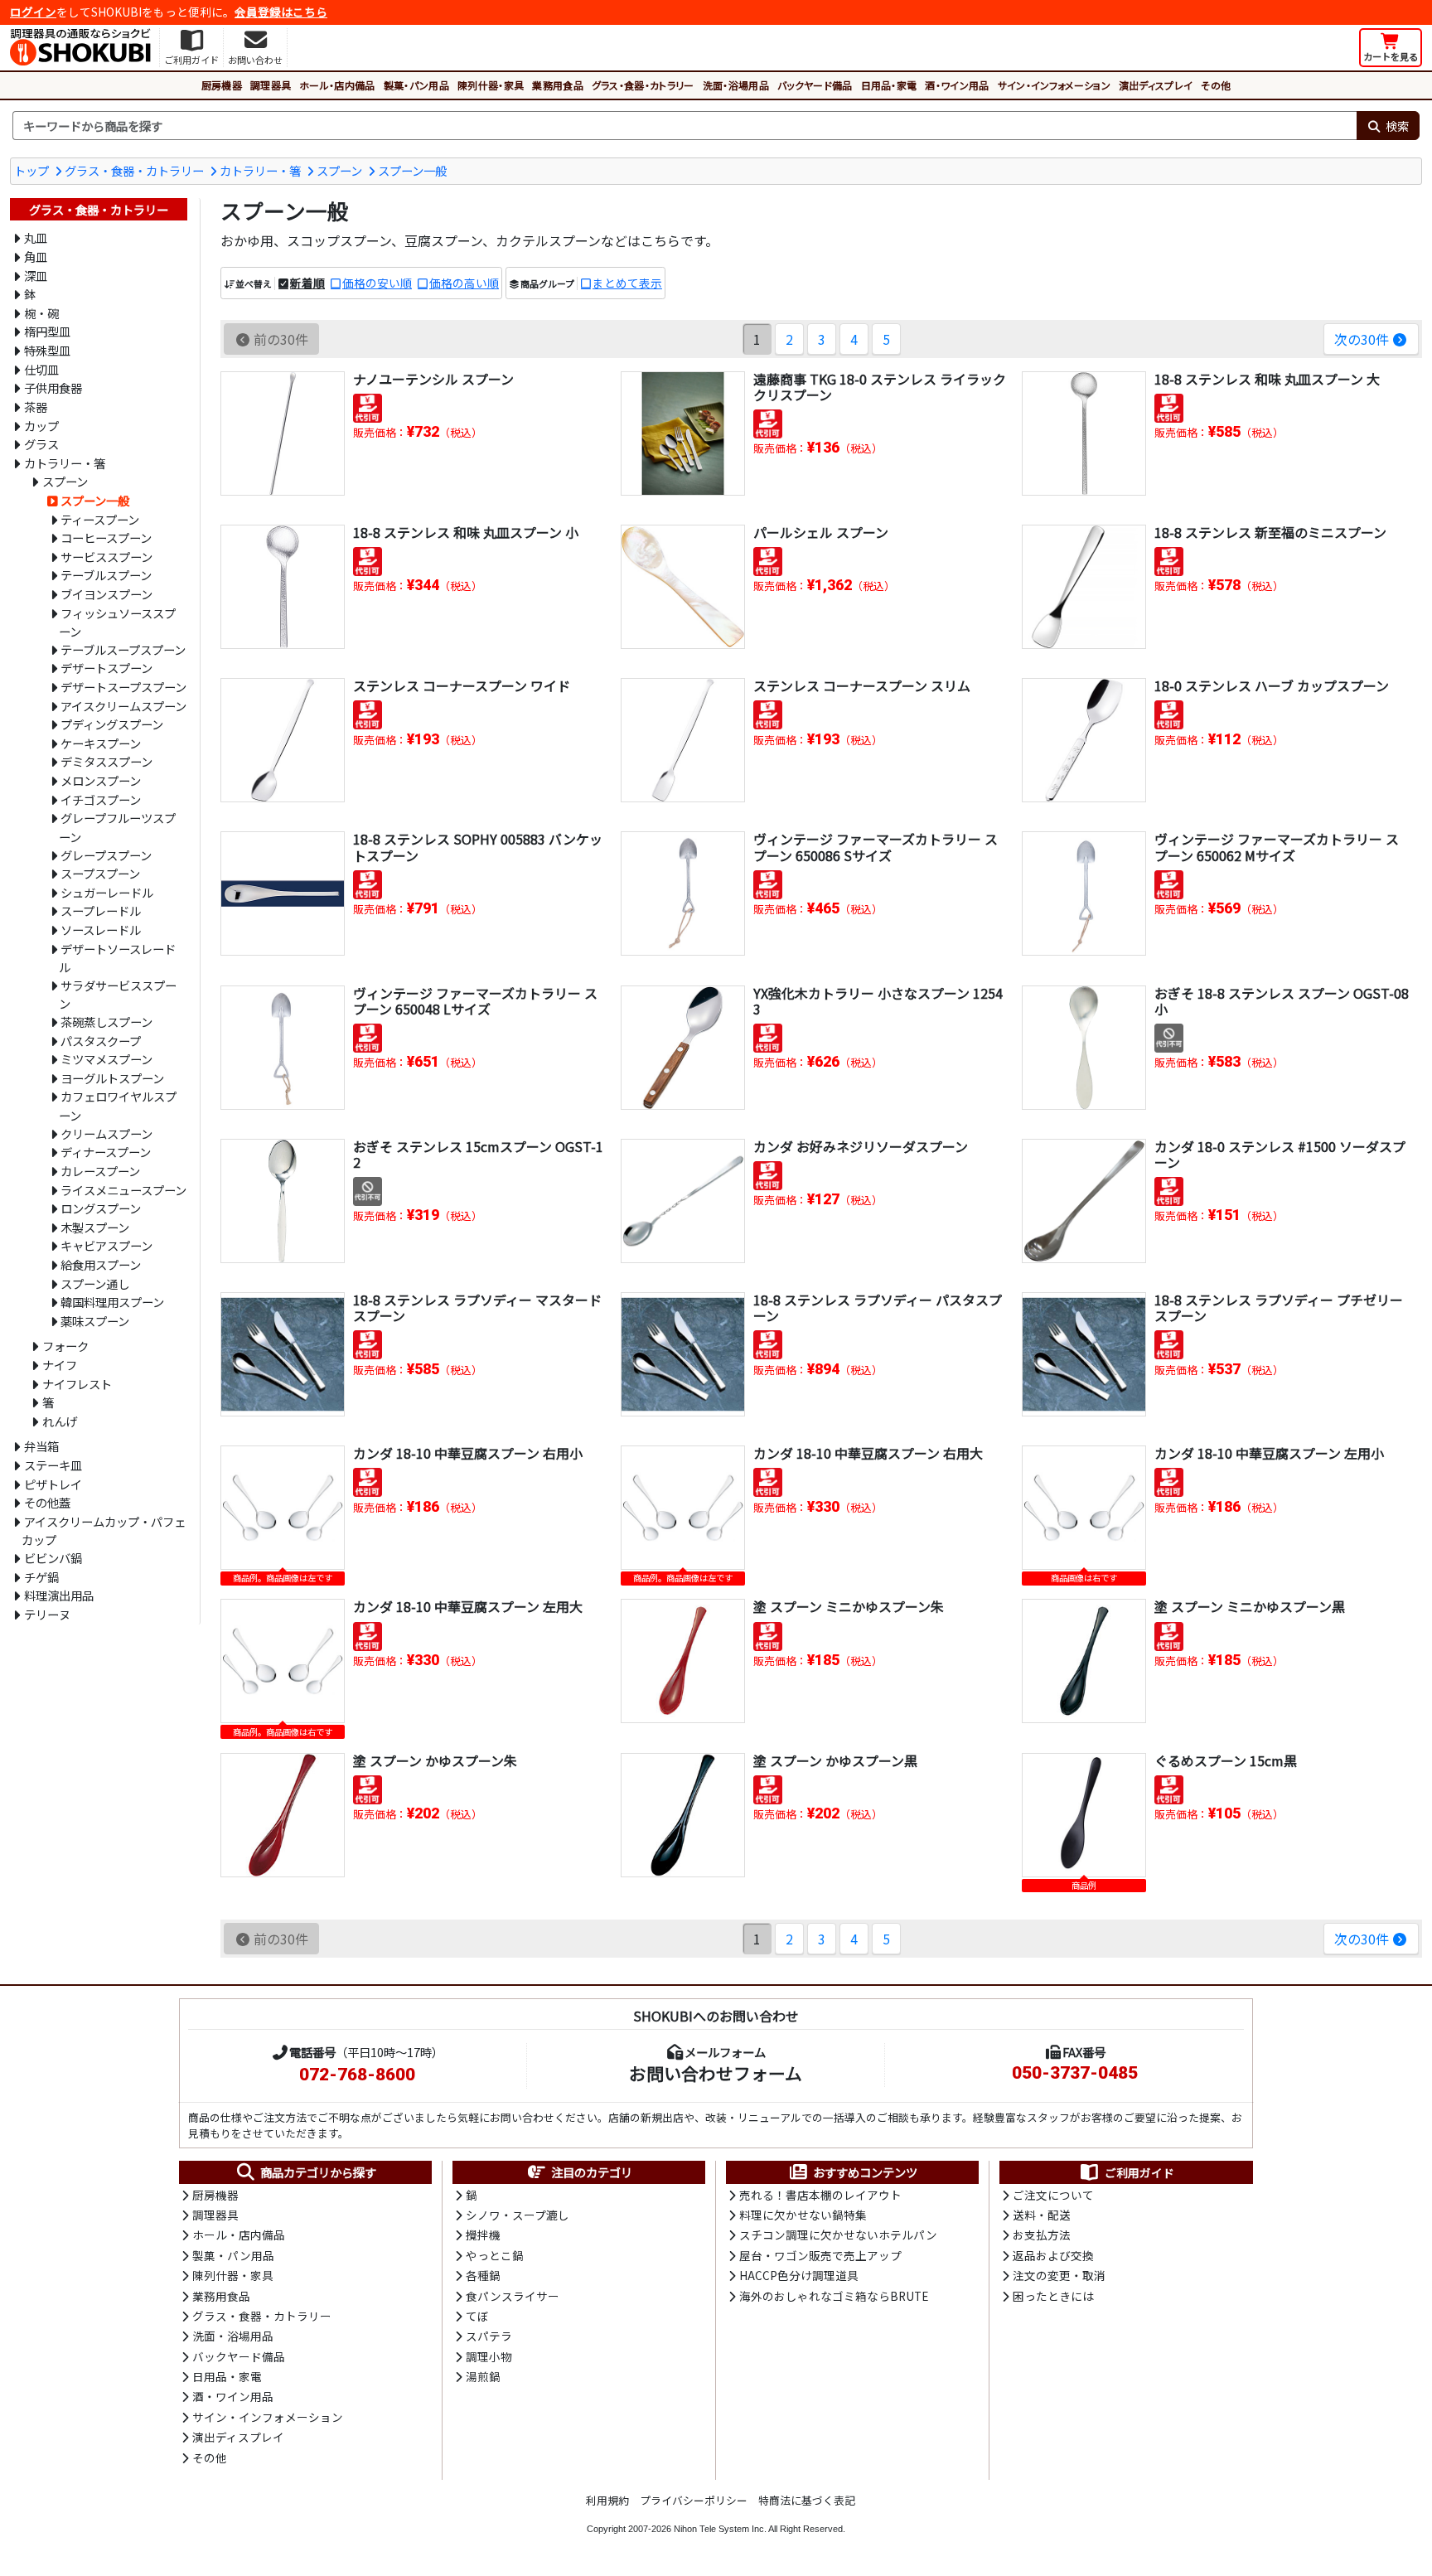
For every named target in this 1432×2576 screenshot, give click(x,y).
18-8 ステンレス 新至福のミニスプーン (1270, 532)
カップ (41, 426)
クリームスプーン (106, 1133)
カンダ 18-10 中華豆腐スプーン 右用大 (868, 1453)
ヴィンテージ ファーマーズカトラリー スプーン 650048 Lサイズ (475, 1001)
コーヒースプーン (106, 537)
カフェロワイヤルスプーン (118, 1106)
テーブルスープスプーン (123, 649)
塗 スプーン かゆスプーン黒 (835, 1760)
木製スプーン (95, 1227)
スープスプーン (100, 873)
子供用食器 (53, 387)
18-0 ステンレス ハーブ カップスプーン (1272, 685)
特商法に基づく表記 (807, 2500)
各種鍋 (483, 2275)
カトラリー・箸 (260, 170)
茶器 (36, 407)
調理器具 (271, 85)
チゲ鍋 (41, 1577)
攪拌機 (483, 2235)
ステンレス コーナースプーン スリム (862, 685)
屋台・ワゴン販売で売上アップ (820, 2255)
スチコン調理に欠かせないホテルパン (838, 2235)
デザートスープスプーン (123, 687)
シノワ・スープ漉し (518, 2215)
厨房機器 (222, 85)
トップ (31, 170)
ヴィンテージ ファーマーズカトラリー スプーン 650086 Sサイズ (876, 847)
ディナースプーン (106, 1152)
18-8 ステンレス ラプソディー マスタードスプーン (477, 1307)
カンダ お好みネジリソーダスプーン (861, 1146)
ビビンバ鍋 (53, 1558)
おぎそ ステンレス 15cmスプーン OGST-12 (478, 1154)
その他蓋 (47, 1502)
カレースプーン (100, 1171)
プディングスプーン (112, 724)
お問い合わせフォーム (716, 2073)
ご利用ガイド (1139, 2172)
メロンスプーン (101, 780)
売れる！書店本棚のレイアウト (820, 2195)
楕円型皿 (47, 331)
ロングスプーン (101, 1208)
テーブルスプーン (106, 575)
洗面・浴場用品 (736, 85)
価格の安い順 (377, 283)
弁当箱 (41, 1446)
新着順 (307, 283)
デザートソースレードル (117, 958)
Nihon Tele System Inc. (720, 2529)
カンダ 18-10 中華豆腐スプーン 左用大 (468, 1606)
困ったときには (1053, 2296)
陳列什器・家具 (491, 85)
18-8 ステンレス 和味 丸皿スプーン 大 (1267, 379)
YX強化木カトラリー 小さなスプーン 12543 (878, 1001)
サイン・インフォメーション (1054, 85)
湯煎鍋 (483, 2376)
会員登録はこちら (281, 12)
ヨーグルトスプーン (112, 1078)
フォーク (65, 1346)
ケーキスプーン (101, 743)
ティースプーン (100, 519)
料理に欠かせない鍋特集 (803, 2215)
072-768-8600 (357, 2075)
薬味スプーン (95, 1321)
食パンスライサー (513, 2296)
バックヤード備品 (815, 85)
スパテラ (489, 2336)
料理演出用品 (59, 1595)
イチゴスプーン (101, 799)
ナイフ (60, 1365)
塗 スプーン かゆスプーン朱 (435, 1760)
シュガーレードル (107, 892)
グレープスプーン (106, 855)
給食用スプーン (101, 1264)
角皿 (36, 257)
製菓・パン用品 (416, 85)
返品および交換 (1053, 2255)
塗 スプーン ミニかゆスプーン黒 (1250, 1606)
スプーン (339, 170)
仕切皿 (41, 369)
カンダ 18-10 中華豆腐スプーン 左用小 (1269, 1453)
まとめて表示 (627, 283)
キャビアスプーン (106, 1245)
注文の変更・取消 (1059, 2275)
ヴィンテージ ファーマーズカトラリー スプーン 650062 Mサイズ (1277, 847)
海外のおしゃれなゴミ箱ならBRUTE (834, 2296)
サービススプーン (106, 557)
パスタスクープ (101, 1041)
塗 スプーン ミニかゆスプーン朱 (849, 1606)
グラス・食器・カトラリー (643, 85)
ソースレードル (101, 930)
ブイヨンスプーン (106, 594)
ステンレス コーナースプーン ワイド (462, 685)
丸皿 (36, 237)
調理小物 (489, 2356)
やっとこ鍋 (495, 2255)
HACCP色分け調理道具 (799, 2275)
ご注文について (1053, 2195)
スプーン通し (95, 1283)
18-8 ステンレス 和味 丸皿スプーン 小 (466, 532)
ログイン (33, 12)
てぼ (477, 2316)
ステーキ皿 (53, 1465)
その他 (1216, 85)
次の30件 (1362, 339)
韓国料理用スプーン (112, 1302)
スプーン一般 (412, 170)
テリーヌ (47, 1614)
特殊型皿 (47, 350)
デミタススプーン (106, 761)
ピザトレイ (53, 1484)
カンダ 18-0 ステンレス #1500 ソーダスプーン (1280, 1154)
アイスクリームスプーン (123, 706)
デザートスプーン (106, 668)
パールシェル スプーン (821, 532)
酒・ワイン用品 (957, 85)
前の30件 (281, 339)
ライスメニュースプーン (123, 1190)
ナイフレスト (77, 1384)
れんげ (60, 1421)
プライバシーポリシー (694, 2500)
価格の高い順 (464, 283)
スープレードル (101, 910)
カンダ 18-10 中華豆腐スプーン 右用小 (468, 1453)
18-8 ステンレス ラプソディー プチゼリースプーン (1279, 1307)
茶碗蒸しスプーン (106, 1022)
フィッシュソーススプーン (117, 622)
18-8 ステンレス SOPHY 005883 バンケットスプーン (478, 847)
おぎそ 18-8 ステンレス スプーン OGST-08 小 (1282, 1001)
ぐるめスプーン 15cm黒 (1226, 1760)
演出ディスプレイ (1156, 85)
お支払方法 (1042, 2235)
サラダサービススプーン (118, 995)
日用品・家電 (889, 85)
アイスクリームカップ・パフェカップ (103, 1531)
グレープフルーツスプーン (117, 827)
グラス (41, 444)
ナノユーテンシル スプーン (433, 379)
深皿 (36, 276)
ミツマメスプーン (106, 1059)
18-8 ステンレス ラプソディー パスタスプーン (878, 1307)
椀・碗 (41, 313)
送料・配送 (1042, 2215)
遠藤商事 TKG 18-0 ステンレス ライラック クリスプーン (880, 387)
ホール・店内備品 (337, 85)
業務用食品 (558, 85)
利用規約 (607, 2500)
